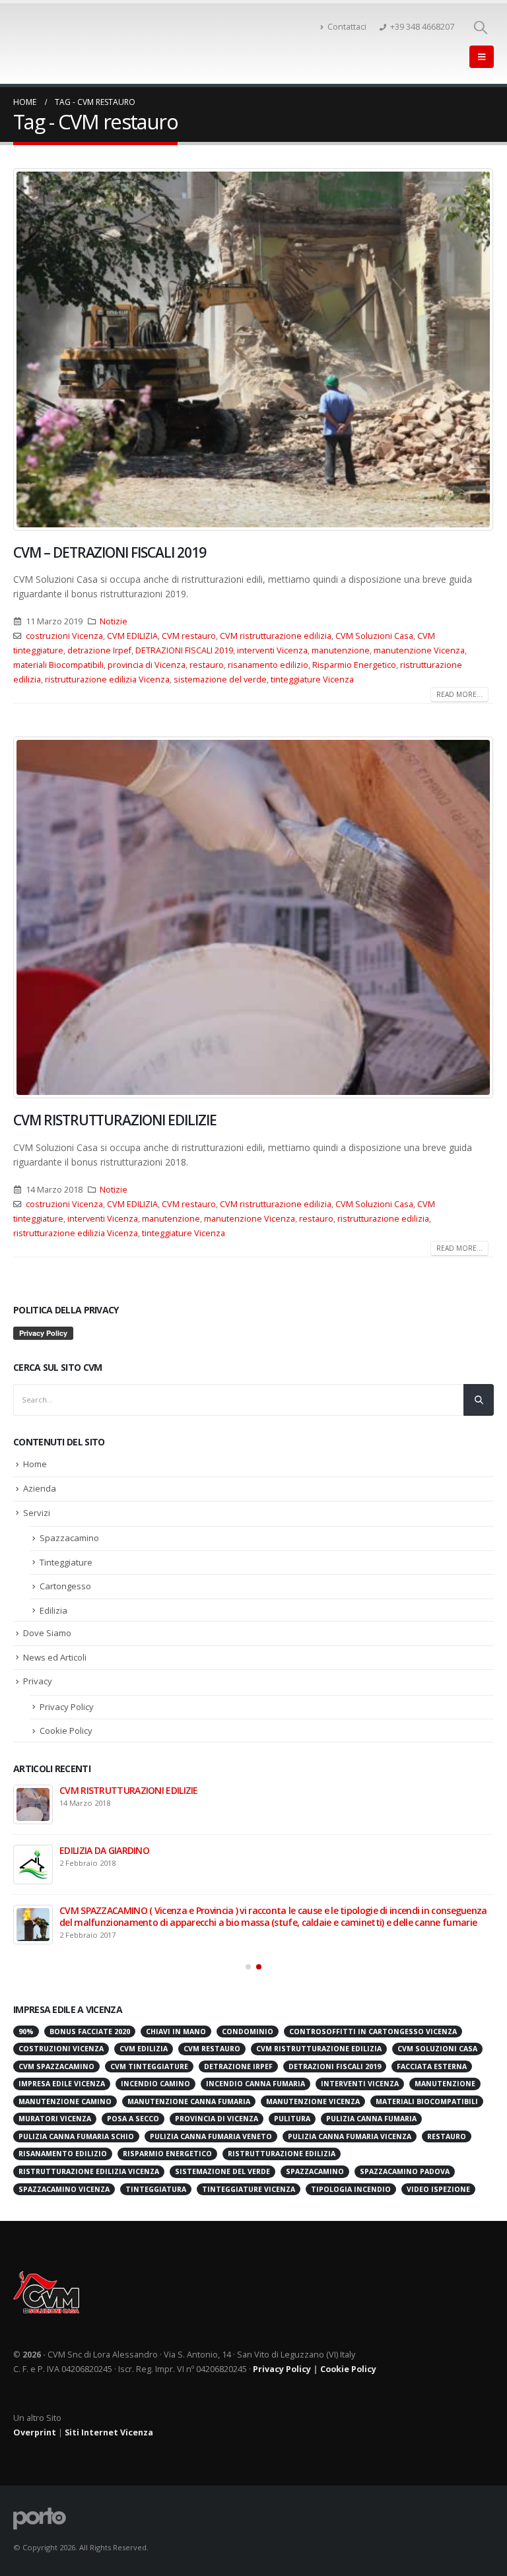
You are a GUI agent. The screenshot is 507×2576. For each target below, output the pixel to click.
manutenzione (341, 650)
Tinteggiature (66, 1562)
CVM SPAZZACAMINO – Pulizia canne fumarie (153, 1910)
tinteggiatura (156, 2189)
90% (26, 2031)
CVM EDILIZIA (132, 636)
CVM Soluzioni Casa (374, 636)
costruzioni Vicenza (64, 636)
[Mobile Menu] (482, 57)
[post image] (253, 349)
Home (35, 1464)
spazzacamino (315, 2171)
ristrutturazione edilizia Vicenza (107, 679)
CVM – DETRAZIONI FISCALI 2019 (110, 552)
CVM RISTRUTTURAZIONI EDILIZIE (115, 1120)
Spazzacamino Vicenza (64, 2189)
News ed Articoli (55, 1657)
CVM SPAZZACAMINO (56, 2066)
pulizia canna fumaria (371, 2119)
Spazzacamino (69, 1538)
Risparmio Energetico (354, 665)
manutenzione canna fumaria (189, 2101)
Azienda (40, 1488)
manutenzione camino (65, 2101)
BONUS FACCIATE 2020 (106, 1790)
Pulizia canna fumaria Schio (76, 2136)
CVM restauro (189, 636)
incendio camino (155, 2084)
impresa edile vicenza (62, 2084)
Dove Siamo (47, 1633)
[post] (33, 1804)
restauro (207, 665)
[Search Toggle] (481, 27)
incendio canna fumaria (255, 2084)
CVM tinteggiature (149, 2066)
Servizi (37, 1513)
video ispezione (438, 2189)
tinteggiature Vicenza (312, 679)
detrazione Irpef (99, 650)
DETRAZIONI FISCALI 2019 (184, 650)
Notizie (114, 621)
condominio (248, 2031)
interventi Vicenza (272, 650)
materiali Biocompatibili (58, 665)
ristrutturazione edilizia (383, 1219)
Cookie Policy (66, 1731)
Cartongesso (65, 1586)
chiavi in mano (176, 2031)
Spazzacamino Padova (405, 2171)
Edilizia (53, 1610)
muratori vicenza (55, 2119)
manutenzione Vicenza (419, 650)
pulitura (292, 2119)
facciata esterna (432, 2066)
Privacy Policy (67, 1707)
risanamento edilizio (268, 665)
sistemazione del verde (220, 679)
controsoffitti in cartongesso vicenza (373, 2031)
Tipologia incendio (351, 2189)
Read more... (459, 694)
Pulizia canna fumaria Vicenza (350, 2136)
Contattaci (347, 27)
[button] (248, 1967)
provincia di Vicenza (147, 665)
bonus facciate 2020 (90, 2031)
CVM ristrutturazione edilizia (276, 636)
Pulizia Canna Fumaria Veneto (211, 2136)
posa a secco (133, 2119)
